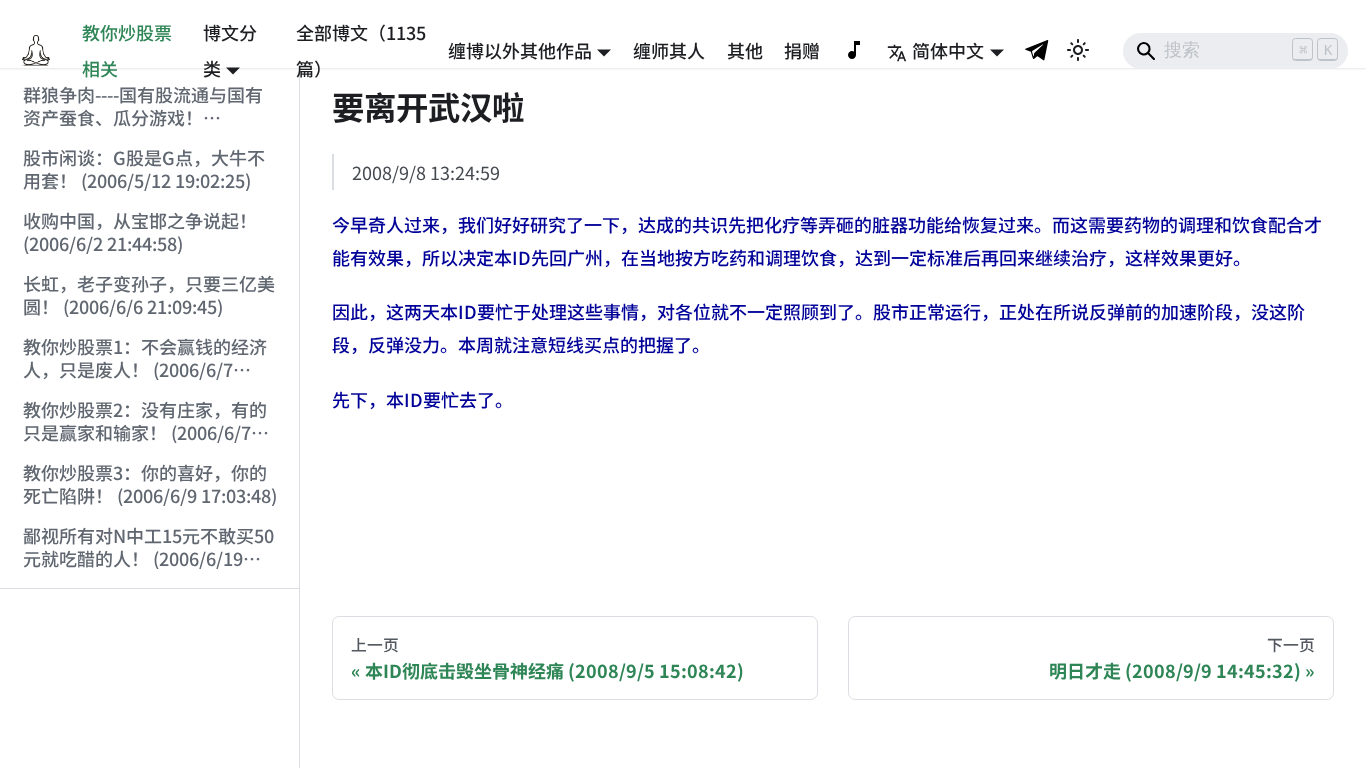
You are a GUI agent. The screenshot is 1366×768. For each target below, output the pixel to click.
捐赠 (802, 50)
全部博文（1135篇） (361, 50)
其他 (745, 50)
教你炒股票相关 (127, 50)
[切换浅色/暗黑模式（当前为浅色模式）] (1078, 50)
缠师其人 (669, 50)
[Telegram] (1038, 49)
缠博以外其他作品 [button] (520, 50)
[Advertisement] (150, 679)
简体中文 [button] (948, 50)
